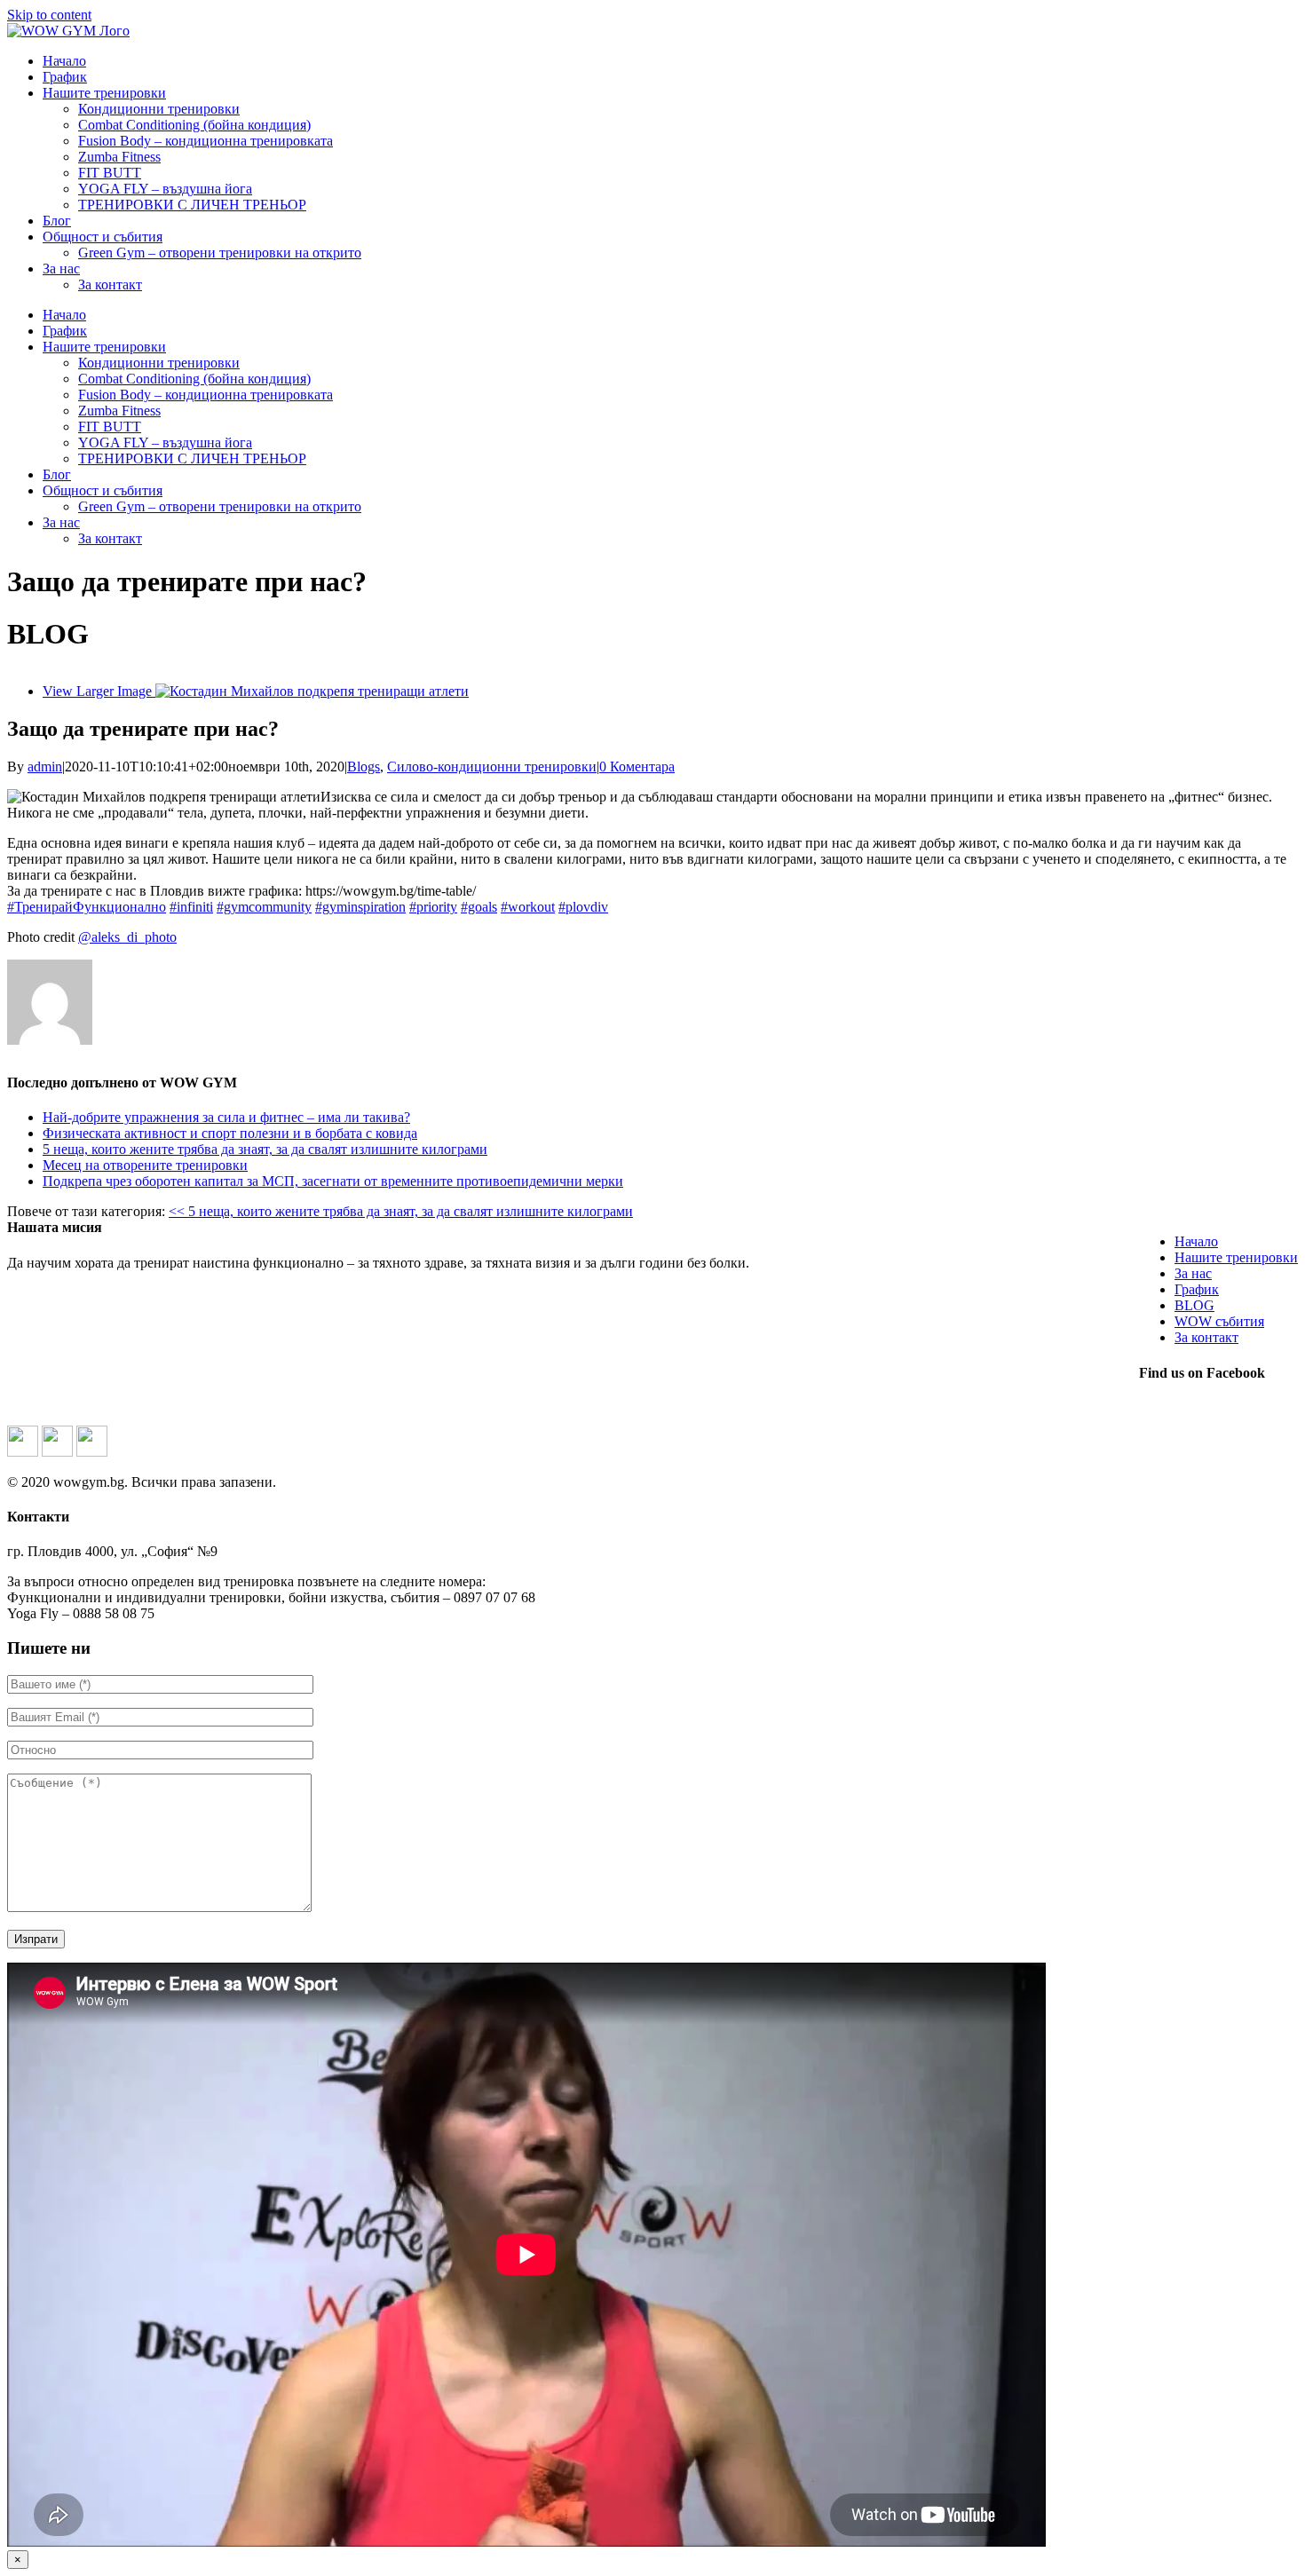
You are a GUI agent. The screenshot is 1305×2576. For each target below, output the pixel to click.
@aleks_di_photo (127, 937)
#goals (479, 907)
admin (45, 766)
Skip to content (49, 15)
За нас (1193, 1273)
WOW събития (1219, 1321)
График (1197, 1289)
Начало (1196, 1241)
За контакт (1206, 1337)
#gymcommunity (264, 907)
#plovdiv (583, 907)
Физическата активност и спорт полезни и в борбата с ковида (230, 1133)
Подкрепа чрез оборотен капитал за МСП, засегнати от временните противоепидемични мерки (333, 1181)
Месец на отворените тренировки (145, 1165)
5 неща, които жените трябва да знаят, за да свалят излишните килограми (265, 1149)
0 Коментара (637, 766)
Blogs (364, 766)
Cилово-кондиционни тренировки (492, 766)
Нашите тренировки (1236, 1257)
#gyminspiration (360, 907)
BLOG (1194, 1305)
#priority (433, 907)
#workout (528, 907)
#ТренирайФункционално (87, 907)
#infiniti (191, 907)
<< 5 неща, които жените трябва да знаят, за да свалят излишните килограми (401, 1211)
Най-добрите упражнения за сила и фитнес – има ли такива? (226, 1117)
